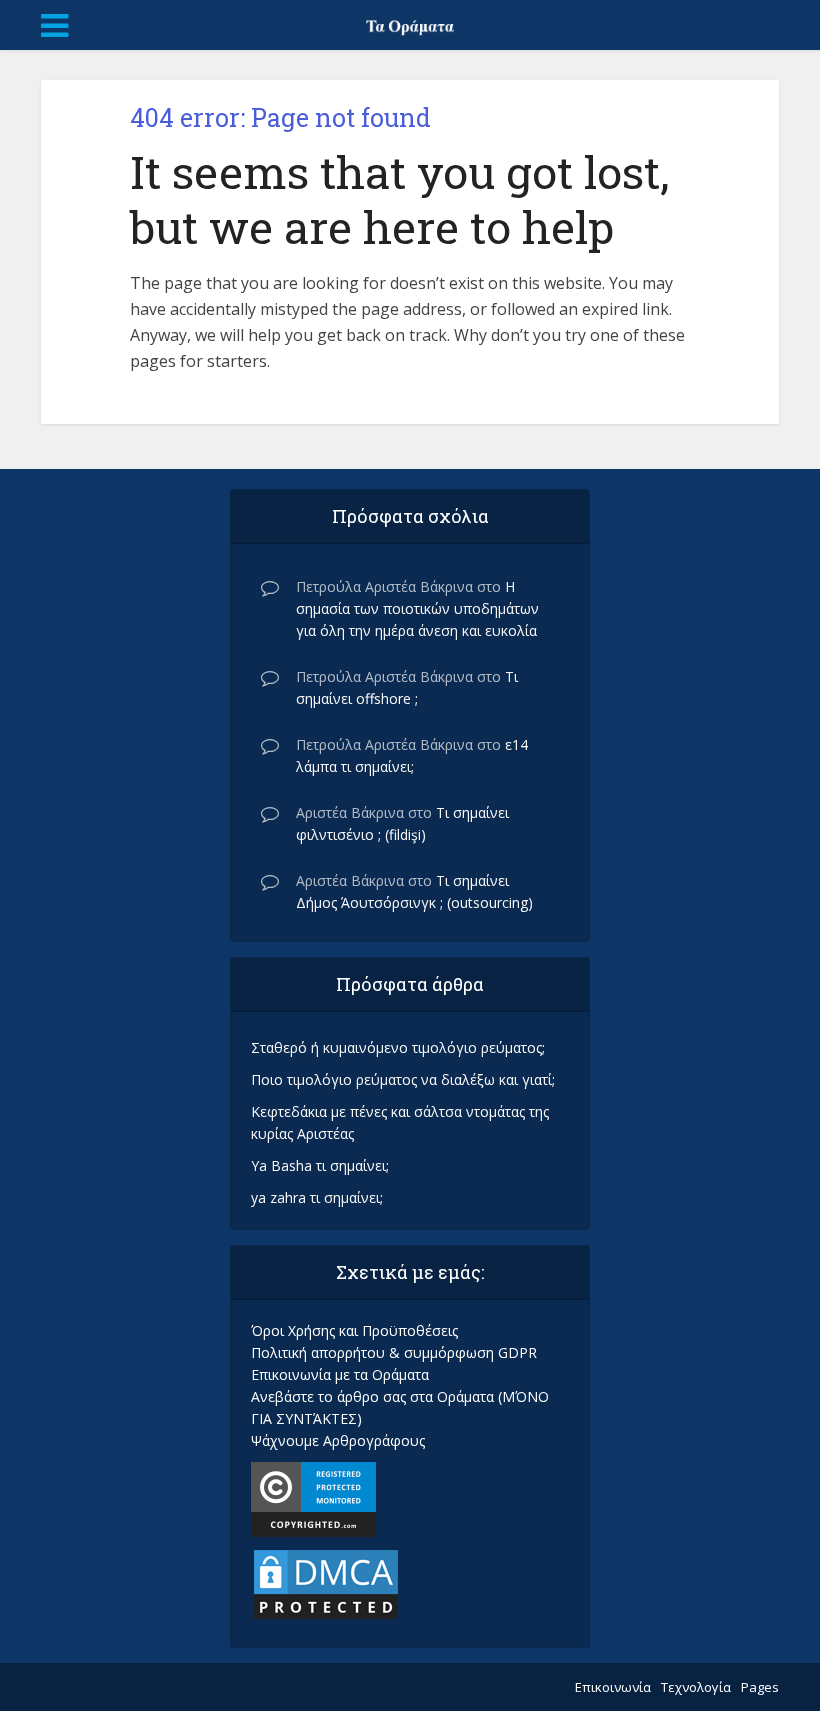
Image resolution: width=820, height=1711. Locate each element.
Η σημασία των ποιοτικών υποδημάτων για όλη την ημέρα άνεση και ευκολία (417, 608)
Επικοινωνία (613, 1687)
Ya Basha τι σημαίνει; (320, 1165)
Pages (760, 1687)
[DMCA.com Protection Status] (326, 1582)
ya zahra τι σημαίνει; (317, 1197)
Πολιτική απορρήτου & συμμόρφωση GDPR (394, 1352)
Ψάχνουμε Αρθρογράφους (338, 1440)
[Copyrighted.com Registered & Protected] (313, 1497)
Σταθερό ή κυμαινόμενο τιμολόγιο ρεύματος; (398, 1047)
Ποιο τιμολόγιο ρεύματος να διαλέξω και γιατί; (403, 1079)
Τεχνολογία (696, 1687)
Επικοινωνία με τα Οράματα (340, 1374)
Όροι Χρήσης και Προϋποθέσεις (354, 1330)
